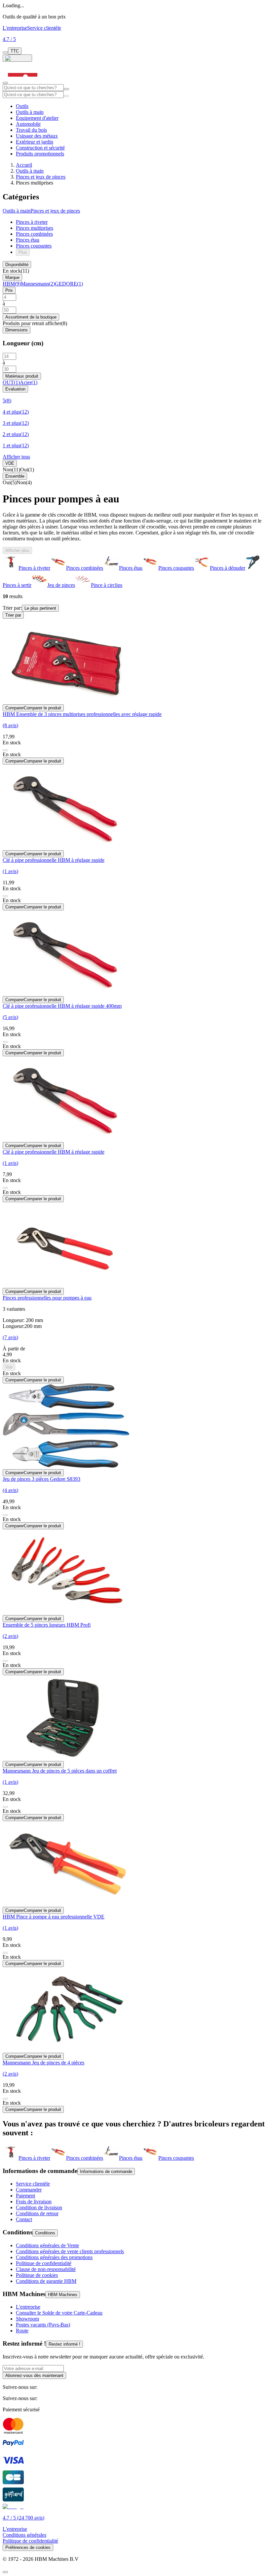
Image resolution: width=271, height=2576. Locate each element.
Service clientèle (44, 28)
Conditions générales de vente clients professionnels (70, 2251)
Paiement (25, 2196)
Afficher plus (17, 550)
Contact (24, 2219)
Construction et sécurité (40, 148)
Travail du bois (31, 130)
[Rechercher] (66, 96)
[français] (17, 58)
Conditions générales (24, 2535)
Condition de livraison (39, 2207)
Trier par (13, 615)
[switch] (5, 52)
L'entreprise (15, 28)
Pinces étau (28, 240)
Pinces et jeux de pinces (41, 177)
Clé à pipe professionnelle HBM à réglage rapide (54, 860)
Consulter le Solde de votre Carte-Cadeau (59, 2313)
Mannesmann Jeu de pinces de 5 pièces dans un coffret (60, 1771)
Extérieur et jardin (35, 142)
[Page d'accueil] (23, 81)
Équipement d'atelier (37, 118)
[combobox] (33, 88)
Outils (22, 106)
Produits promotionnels (40, 154)
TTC (15, 51)
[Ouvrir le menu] (5, 83)
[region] (135, 571)
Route (22, 2331)
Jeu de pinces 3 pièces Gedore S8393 (41, 1479)
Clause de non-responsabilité (46, 2269)
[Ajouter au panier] (5, 750)
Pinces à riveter (32, 222)
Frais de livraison (34, 2202)
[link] (16, 271)
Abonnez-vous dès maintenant (34, 2375)
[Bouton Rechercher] (66, 89)
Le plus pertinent (40, 608)
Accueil (24, 165)
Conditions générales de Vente (47, 2245)
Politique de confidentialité (44, 2263)
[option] (26, 2158)
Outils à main (30, 112)
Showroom (27, 2319)
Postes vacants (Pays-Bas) (43, 2325)
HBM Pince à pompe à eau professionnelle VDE (54, 1917)
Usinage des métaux (37, 136)
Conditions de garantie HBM (46, 2281)
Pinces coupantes (34, 246)
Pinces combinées (34, 234)
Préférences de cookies (28, 2547)
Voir (9, 1367)
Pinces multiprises (35, 228)
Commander (29, 2190)
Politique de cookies (37, 2275)
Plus (23, 252)
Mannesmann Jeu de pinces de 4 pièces (43, 2063)
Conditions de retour (37, 2213)
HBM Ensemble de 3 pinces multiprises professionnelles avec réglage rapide (82, 714)
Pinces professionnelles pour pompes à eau (47, 1298)
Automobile (28, 124)
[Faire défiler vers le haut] (5, 2572)
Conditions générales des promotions (54, 2257)
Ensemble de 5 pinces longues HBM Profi (47, 1625)
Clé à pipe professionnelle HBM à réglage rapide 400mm (62, 1006)
